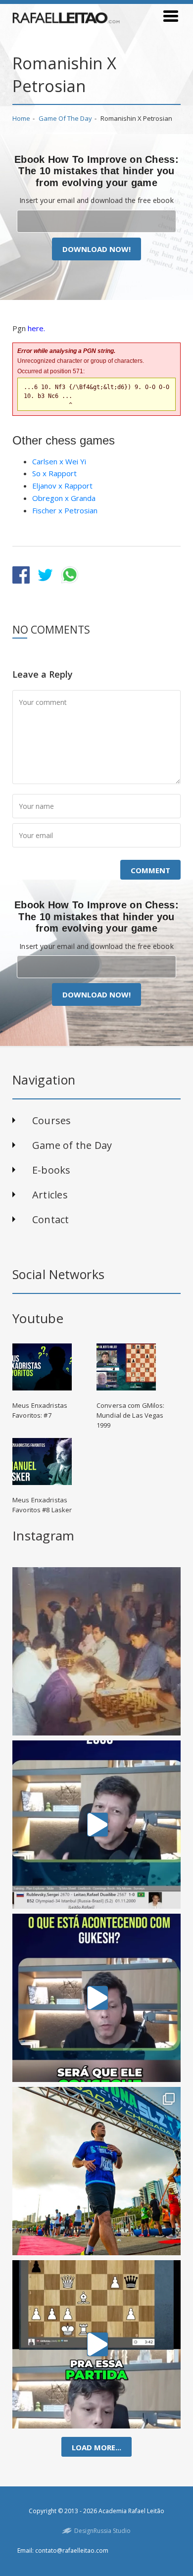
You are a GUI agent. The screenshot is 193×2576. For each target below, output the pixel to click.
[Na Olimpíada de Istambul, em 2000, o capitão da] (96, 1825)
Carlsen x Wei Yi (59, 461)
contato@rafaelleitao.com (72, 2551)
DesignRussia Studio (102, 2531)
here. (36, 328)
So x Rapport (54, 473)
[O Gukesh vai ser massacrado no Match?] (96, 1998)
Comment (150, 870)
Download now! (96, 249)
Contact (51, 1219)
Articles (50, 1195)
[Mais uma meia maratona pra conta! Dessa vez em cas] (96, 2171)
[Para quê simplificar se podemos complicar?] (96, 2344)
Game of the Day (65, 118)
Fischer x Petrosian (65, 510)
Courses (52, 1120)
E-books (51, 1170)
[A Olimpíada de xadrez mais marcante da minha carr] (96, 1651)
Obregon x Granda (64, 498)
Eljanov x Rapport (62, 486)
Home (21, 118)
